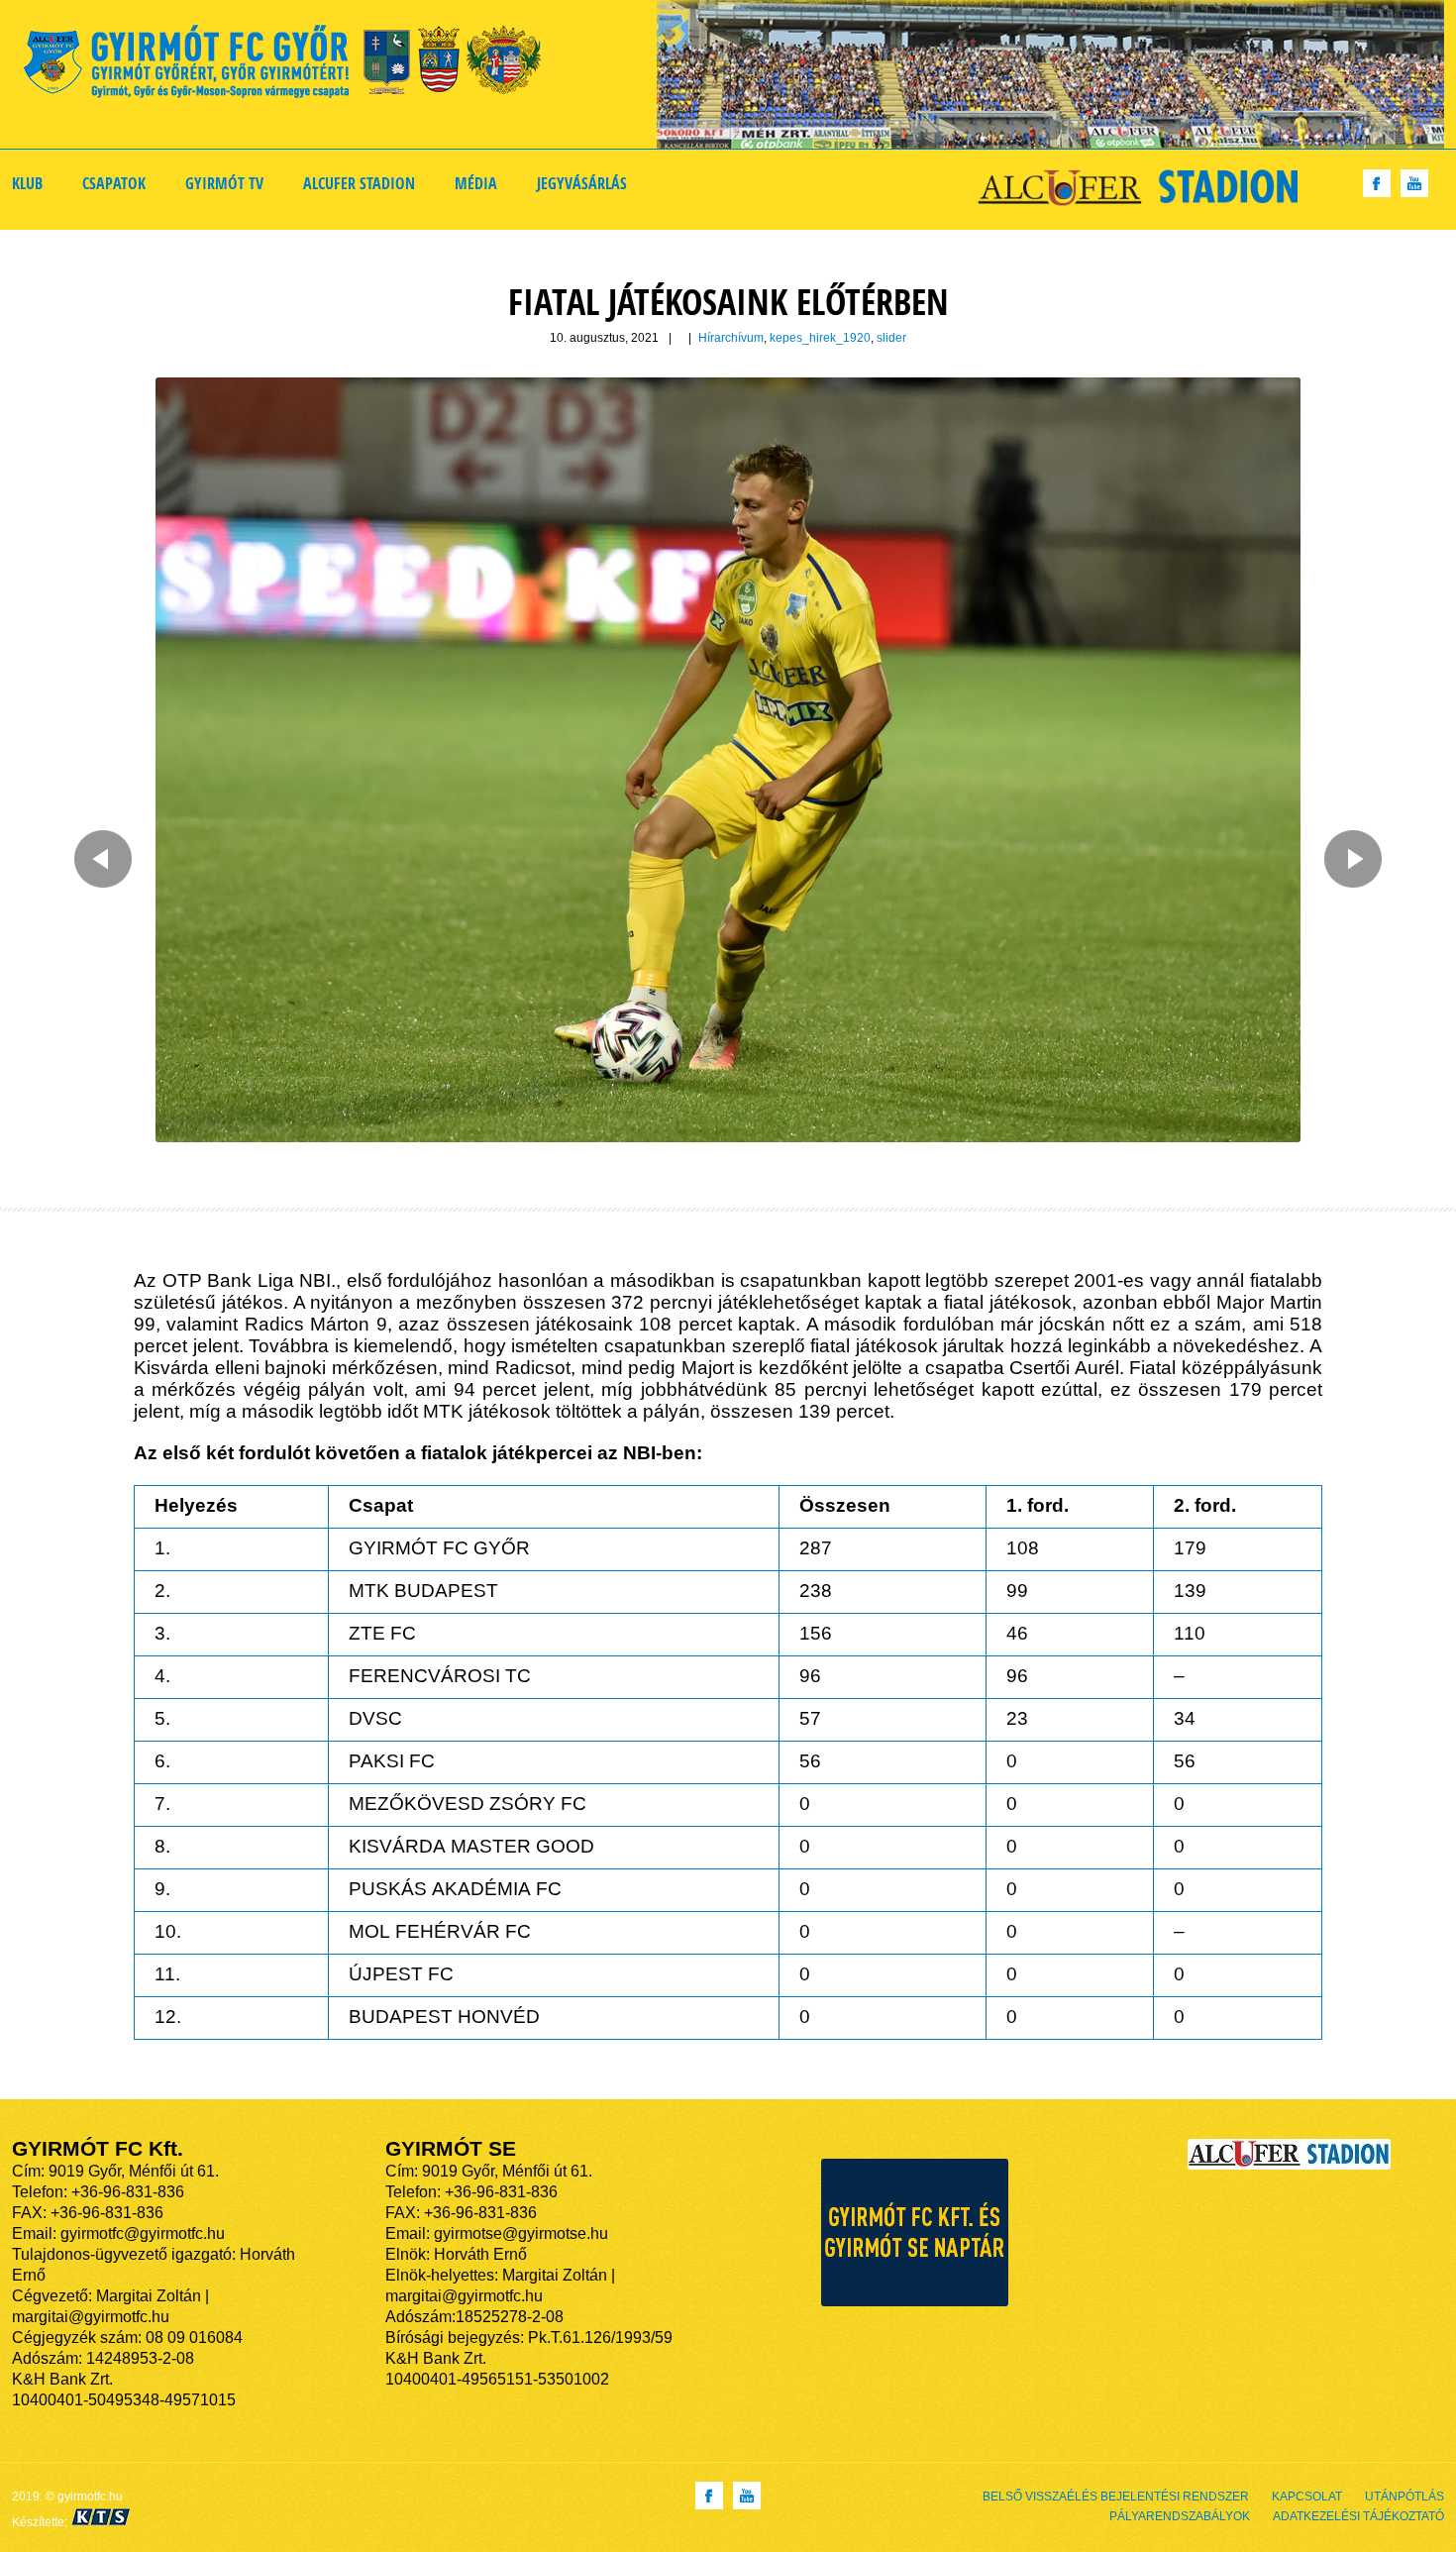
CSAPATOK (114, 183)
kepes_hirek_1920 (820, 338)
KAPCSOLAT (1307, 2497)
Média (476, 183)
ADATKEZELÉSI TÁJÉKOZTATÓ (1358, 2516)
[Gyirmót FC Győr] (291, 65)
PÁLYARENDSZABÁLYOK (1180, 2516)
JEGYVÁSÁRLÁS (582, 183)
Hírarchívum (731, 338)
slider (891, 338)
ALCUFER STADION (359, 183)
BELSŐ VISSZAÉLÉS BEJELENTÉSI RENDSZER (1116, 2497)
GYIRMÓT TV (224, 183)
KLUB (27, 183)
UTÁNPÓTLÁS (1404, 2497)
